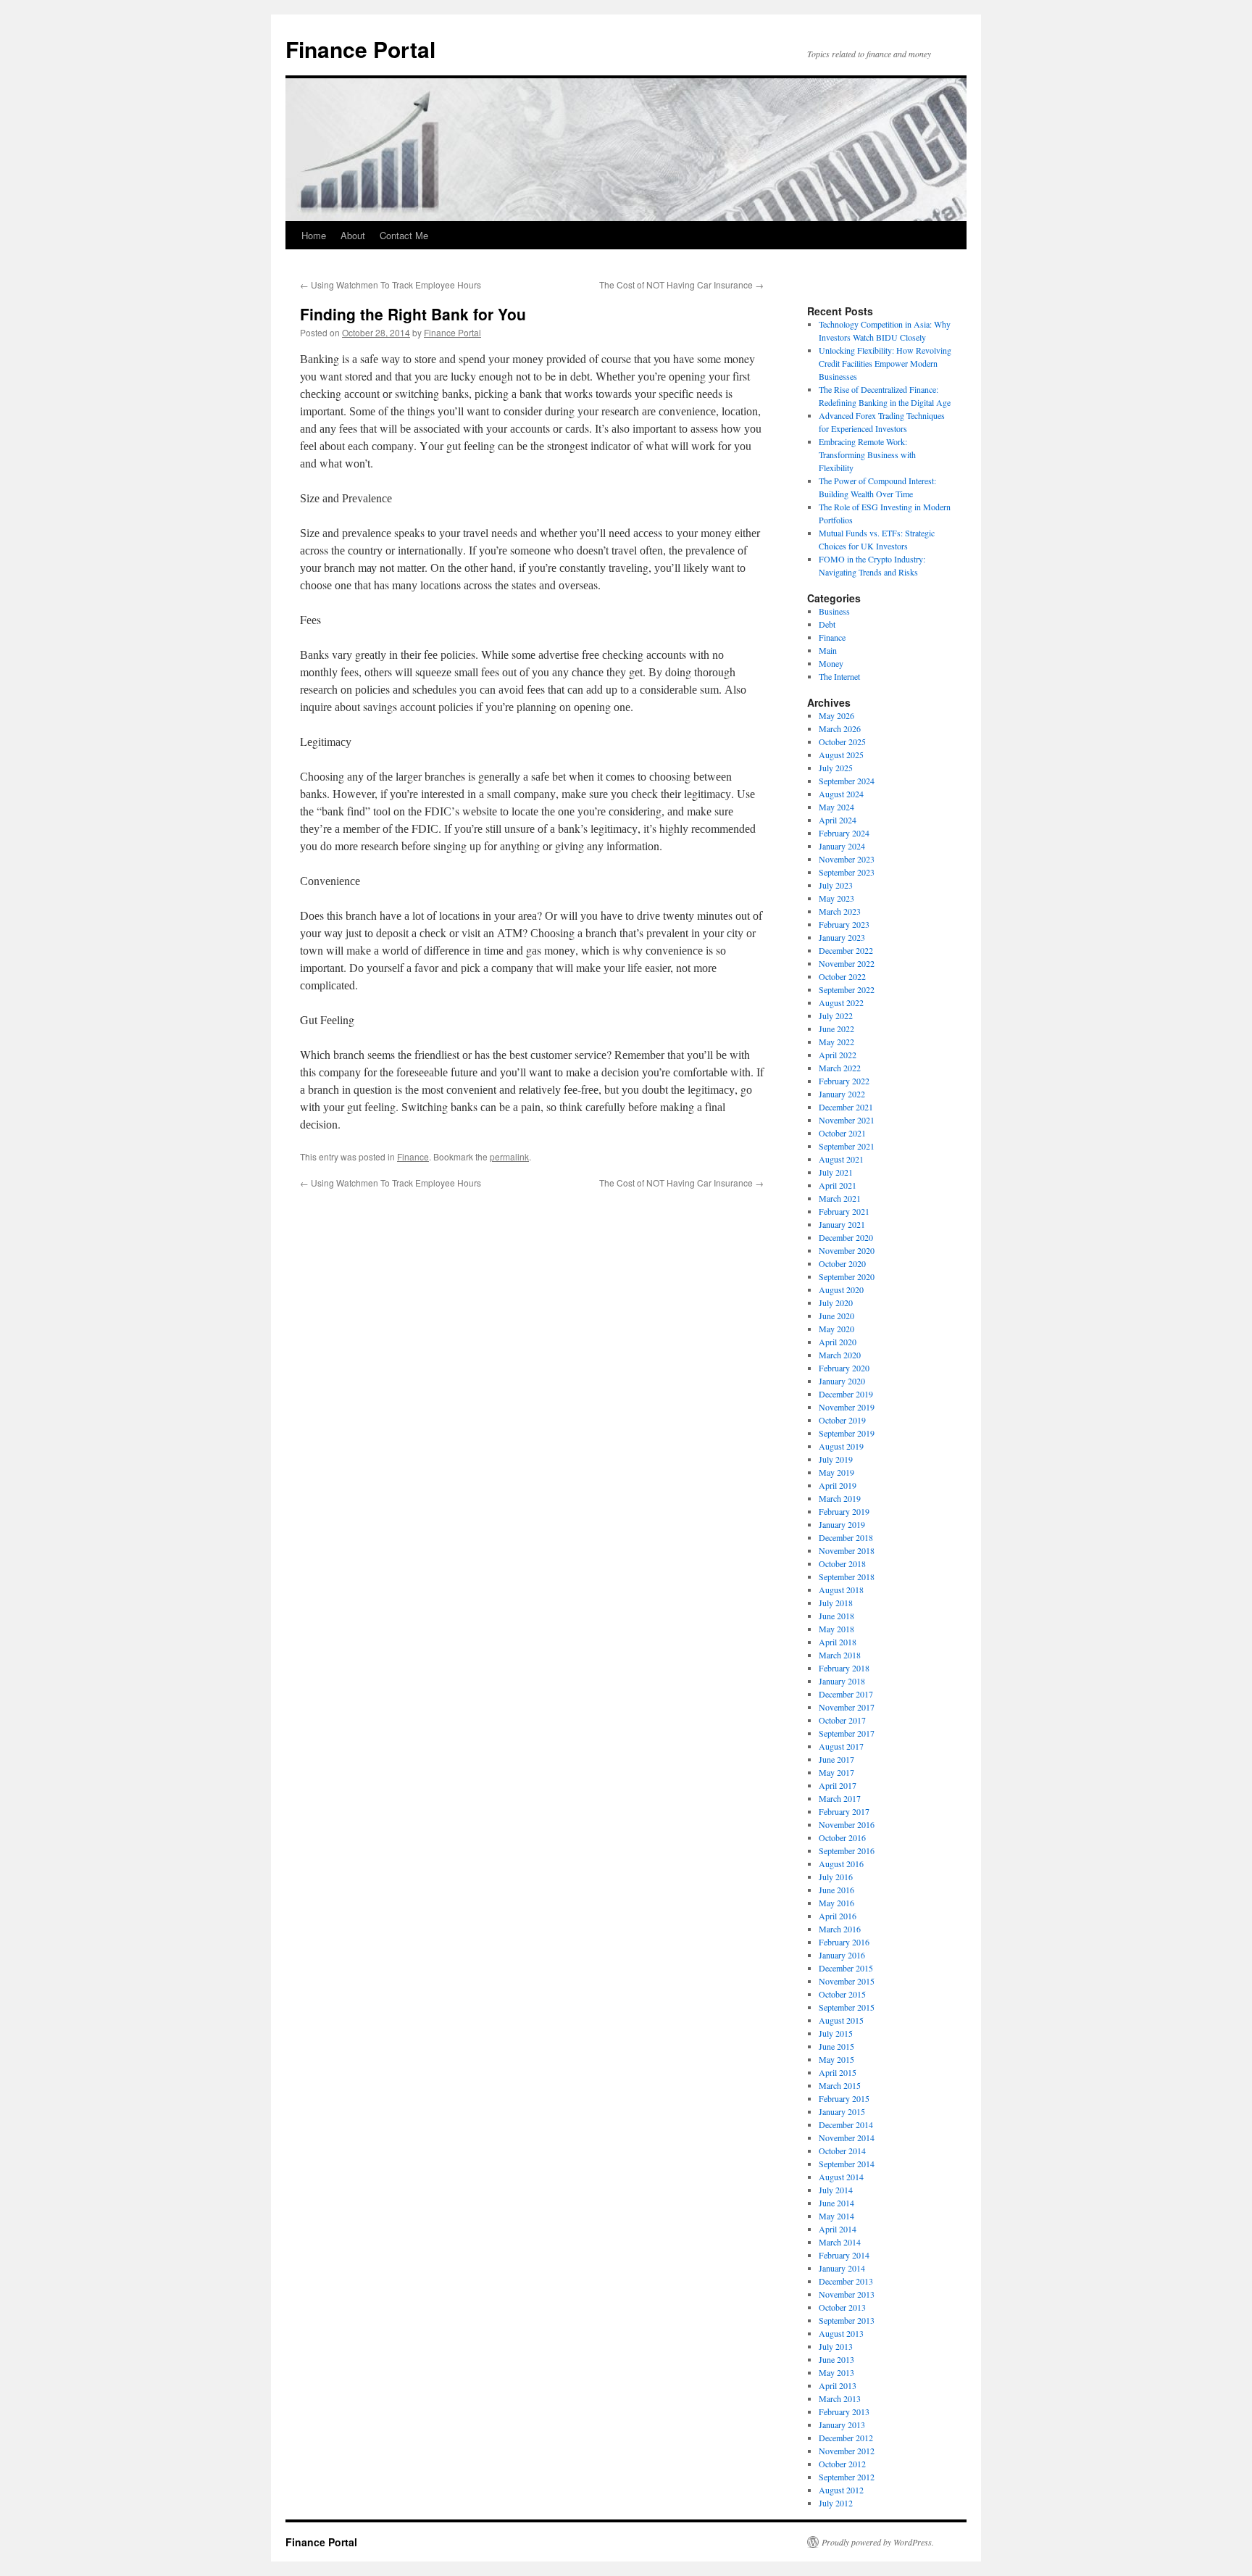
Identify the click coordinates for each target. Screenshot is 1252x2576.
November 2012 (847, 2451)
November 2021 (847, 1120)
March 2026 (840, 728)
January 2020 (842, 1381)
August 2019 (841, 1446)
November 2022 (847, 963)
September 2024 (847, 781)
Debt (827, 624)
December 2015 (846, 1968)
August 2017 (841, 1746)
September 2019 (847, 1433)
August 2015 (841, 2020)
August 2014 (841, 2177)
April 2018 (838, 1642)
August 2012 (841, 2490)
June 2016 (836, 1890)
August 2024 (841, 794)
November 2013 (847, 2294)
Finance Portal (360, 49)
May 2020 (836, 1329)
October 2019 (842, 1420)
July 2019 (836, 1459)
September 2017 (847, 1733)
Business (834, 611)
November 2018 (847, 1550)
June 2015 (836, 2046)
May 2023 (836, 898)
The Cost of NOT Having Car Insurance (681, 284)
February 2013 (844, 2411)
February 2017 (844, 1811)
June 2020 (836, 1316)
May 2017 (836, 1772)
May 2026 (836, 715)
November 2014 (847, 2137)
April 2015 (838, 2072)
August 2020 (841, 1289)
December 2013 (846, 2281)
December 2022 (846, 950)
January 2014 (842, 2268)
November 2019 (847, 1407)
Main (828, 650)
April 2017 (838, 1785)
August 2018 (841, 1590)
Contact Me (404, 235)
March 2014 (840, 2242)
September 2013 (847, 2320)
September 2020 (847, 1276)
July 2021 (836, 1172)
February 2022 (844, 1081)
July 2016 (836, 1877)
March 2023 (840, 911)
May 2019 (836, 1472)
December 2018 (846, 1537)
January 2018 (842, 1681)
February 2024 (844, 833)
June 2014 (836, 2203)
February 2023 (844, 924)
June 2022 (836, 1029)
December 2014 (846, 2124)
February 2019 (844, 1511)
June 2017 (836, 1759)
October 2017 (842, 1720)
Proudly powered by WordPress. (878, 2542)
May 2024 (836, 807)
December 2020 (846, 1237)
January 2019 (842, 1524)
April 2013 (838, 2385)
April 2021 (838, 1185)
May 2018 (836, 1629)
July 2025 (836, 768)
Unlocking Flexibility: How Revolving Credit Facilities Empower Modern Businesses (885, 363)
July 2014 (836, 2190)
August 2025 (841, 755)
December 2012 (846, 2438)
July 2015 (836, 2033)
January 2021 (842, 1224)
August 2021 (841, 1159)
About (353, 235)
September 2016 (847, 1850)
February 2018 (844, 1668)
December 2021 (846, 1107)
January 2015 (842, 2111)
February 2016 (844, 1942)
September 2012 (847, 2477)
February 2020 (844, 1368)
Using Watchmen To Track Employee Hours (391, 284)
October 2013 (842, 2307)
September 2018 (847, 1576)
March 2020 (840, 1355)
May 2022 (836, 1042)
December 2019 (846, 1394)
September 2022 (847, 989)
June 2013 (836, 2359)
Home (314, 235)
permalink (509, 1156)
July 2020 (836, 1302)
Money (831, 663)
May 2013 (836, 2372)
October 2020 (842, 1263)
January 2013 (842, 2425)
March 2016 (840, 1929)
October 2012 (842, 2464)
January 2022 (842, 1094)
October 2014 (842, 2151)
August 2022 (841, 1002)
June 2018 (836, 1616)
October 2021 (842, 1133)
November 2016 (847, 1824)
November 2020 (847, 1250)
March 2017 (840, 1798)
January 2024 (842, 846)
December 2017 (846, 1694)
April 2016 (838, 1916)
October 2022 (842, 976)
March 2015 (840, 2085)
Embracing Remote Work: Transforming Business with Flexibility (867, 454)
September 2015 (847, 2007)
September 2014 (847, 2164)
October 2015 (842, 1994)
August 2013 (841, 2333)
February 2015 (844, 2098)
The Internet (839, 676)
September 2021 (847, 1146)
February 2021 (844, 1211)
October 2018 (842, 1563)
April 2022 (838, 1055)
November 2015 (847, 1981)
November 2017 (847, 1707)
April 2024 (838, 820)
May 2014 (836, 2216)
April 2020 (838, 1342)
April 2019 (838, 1485)
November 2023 (847, 859)
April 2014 (838, 2229)
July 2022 (836, 1015)
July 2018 (836, 1603)
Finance (413, 1156)
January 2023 (842, 937)
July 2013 (836, 2346)
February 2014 (844, 2255)
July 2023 (836, 885)
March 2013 (840, 2398)
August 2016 (841, 1864)
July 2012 (836, 2503)
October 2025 (842, 741)
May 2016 (836, 1903)
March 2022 (840, 1068)
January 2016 (842, 1955)
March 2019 (840, 1498)
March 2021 (840, 1198)
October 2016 (842, 1837)
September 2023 (847, 872)
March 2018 (840, 1655)
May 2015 (836, 2059)
